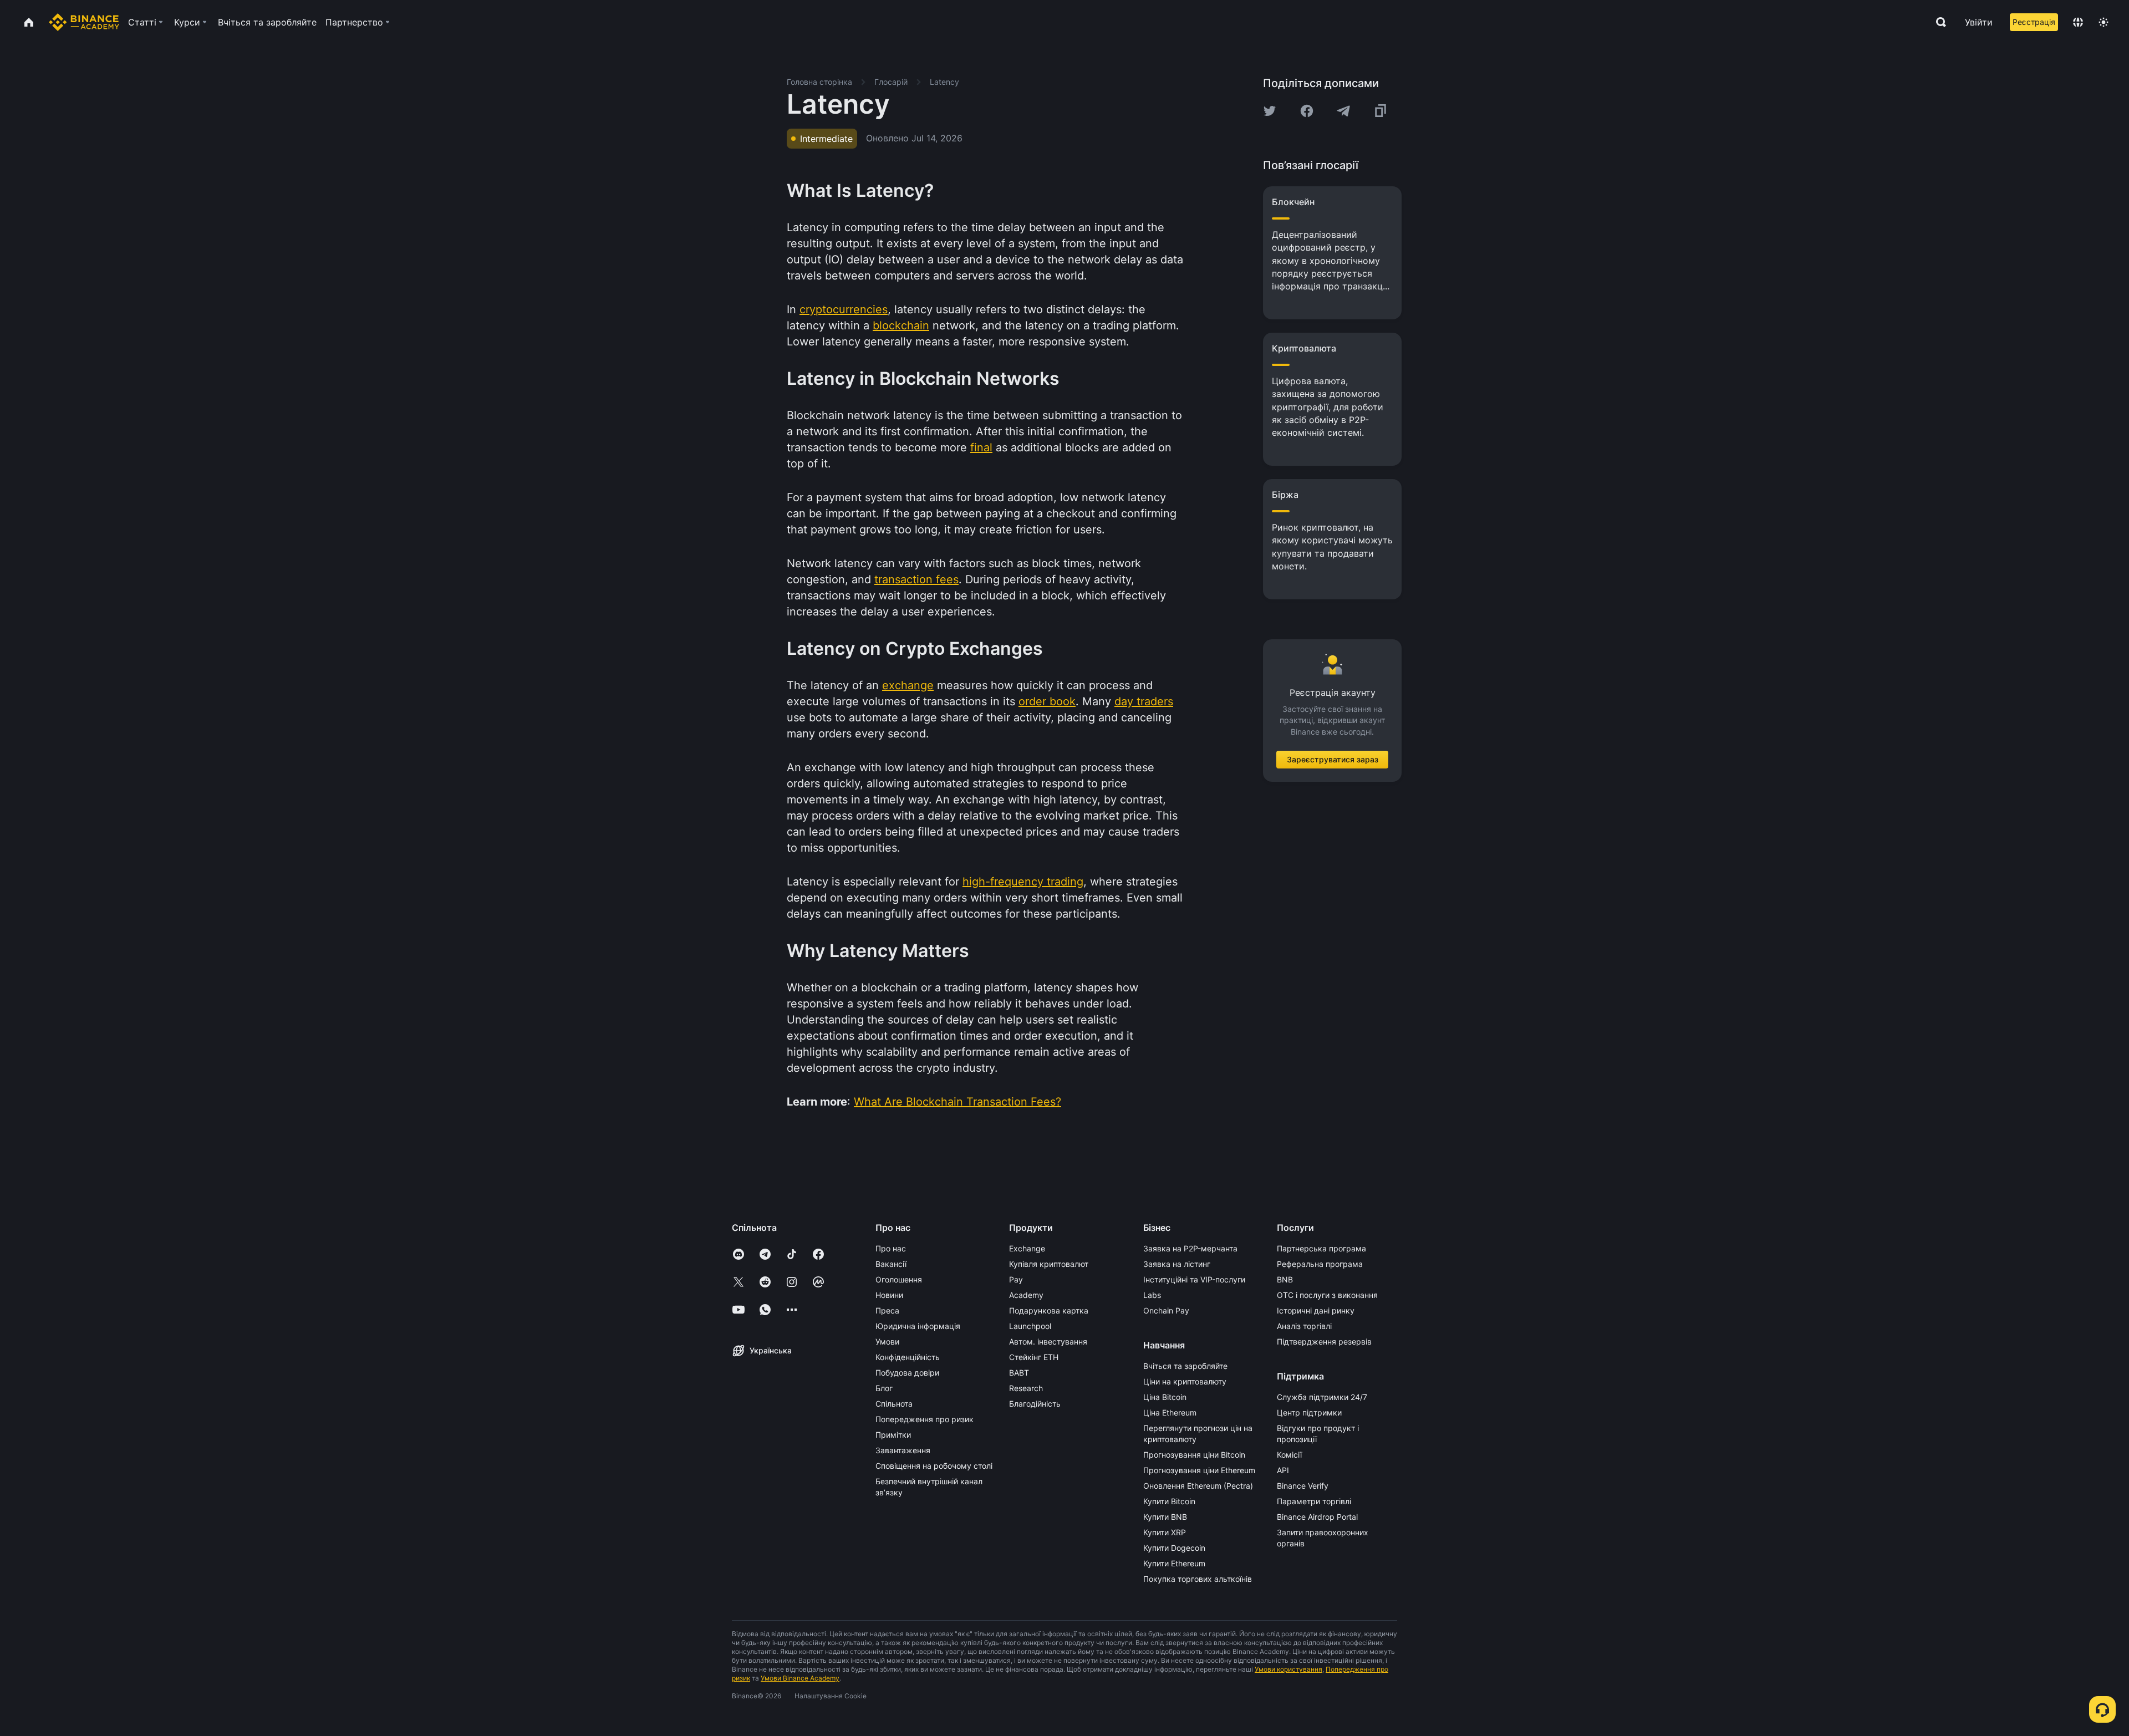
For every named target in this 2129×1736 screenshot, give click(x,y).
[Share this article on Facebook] (1307, 111)
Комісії (1289, 1455)
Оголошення (899, 1279)
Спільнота (894, 1404)
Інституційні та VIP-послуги (1194, 1279)
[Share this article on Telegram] (1343, 111)
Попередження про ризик (925, 1419)
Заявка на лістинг (1177, 1264)
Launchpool (1030, 1326)
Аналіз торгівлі (1304, 1326)
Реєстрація (2034, 22)
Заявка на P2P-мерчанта (1190, 1248)
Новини (889, 1295)
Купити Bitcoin (1169, 1501)
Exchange (1027, 1248)
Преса (887, 1310)
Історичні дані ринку (1316, 1310)
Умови (887, 1342)
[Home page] (84, 22)
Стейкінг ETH (1034, 1357)
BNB (1285, 1279)
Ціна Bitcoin (1165, 1397)
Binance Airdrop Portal (1317, 1517)
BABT (1019, 1373)
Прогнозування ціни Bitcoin (1194, 1455)
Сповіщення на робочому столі (934, 1466)
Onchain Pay (1166, 1310)
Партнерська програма (1321, 1248)
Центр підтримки (1309, 1412)
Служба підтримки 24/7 (1322, 1397)
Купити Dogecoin (1174, 1548)
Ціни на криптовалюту (1185, 1381)
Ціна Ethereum (1170, 1412)
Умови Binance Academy (800, 1678)
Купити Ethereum (1174, 1563)
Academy (1026, 1295)
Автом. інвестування (1048, 1342)
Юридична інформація (918, 1326)
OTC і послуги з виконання (1327, 1295)
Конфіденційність (908, 1357)
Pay (1016, 1279)
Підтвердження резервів (1324, 1342)
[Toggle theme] (2103, 22)
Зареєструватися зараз (1333, 759)
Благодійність (1035, 1404)
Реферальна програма (1320, 1264)
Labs (1152, 1295)
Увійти (1979, 22)
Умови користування (1288, 1669)
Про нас (891, 1248)
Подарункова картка (1049, 1310)
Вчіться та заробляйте (1185, 1366)
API (1283, 1470)
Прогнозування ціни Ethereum (1199, 1470)
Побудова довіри (907, 1373)
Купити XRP (1165, 1532)
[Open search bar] (1938, 22)
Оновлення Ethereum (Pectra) (1198, 1486)
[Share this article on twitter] (1270, 111)
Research (1026, 1388)
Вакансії (891, 1264)
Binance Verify (1303, 1486)
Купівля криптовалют (1049, 1264)
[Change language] (2078, 22)
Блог (884, 1388)
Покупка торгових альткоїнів (1198, 1579)
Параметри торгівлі (1314, 1501)
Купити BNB (1165, 1517)
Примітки (893, 1435)
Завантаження (903, 1450)
